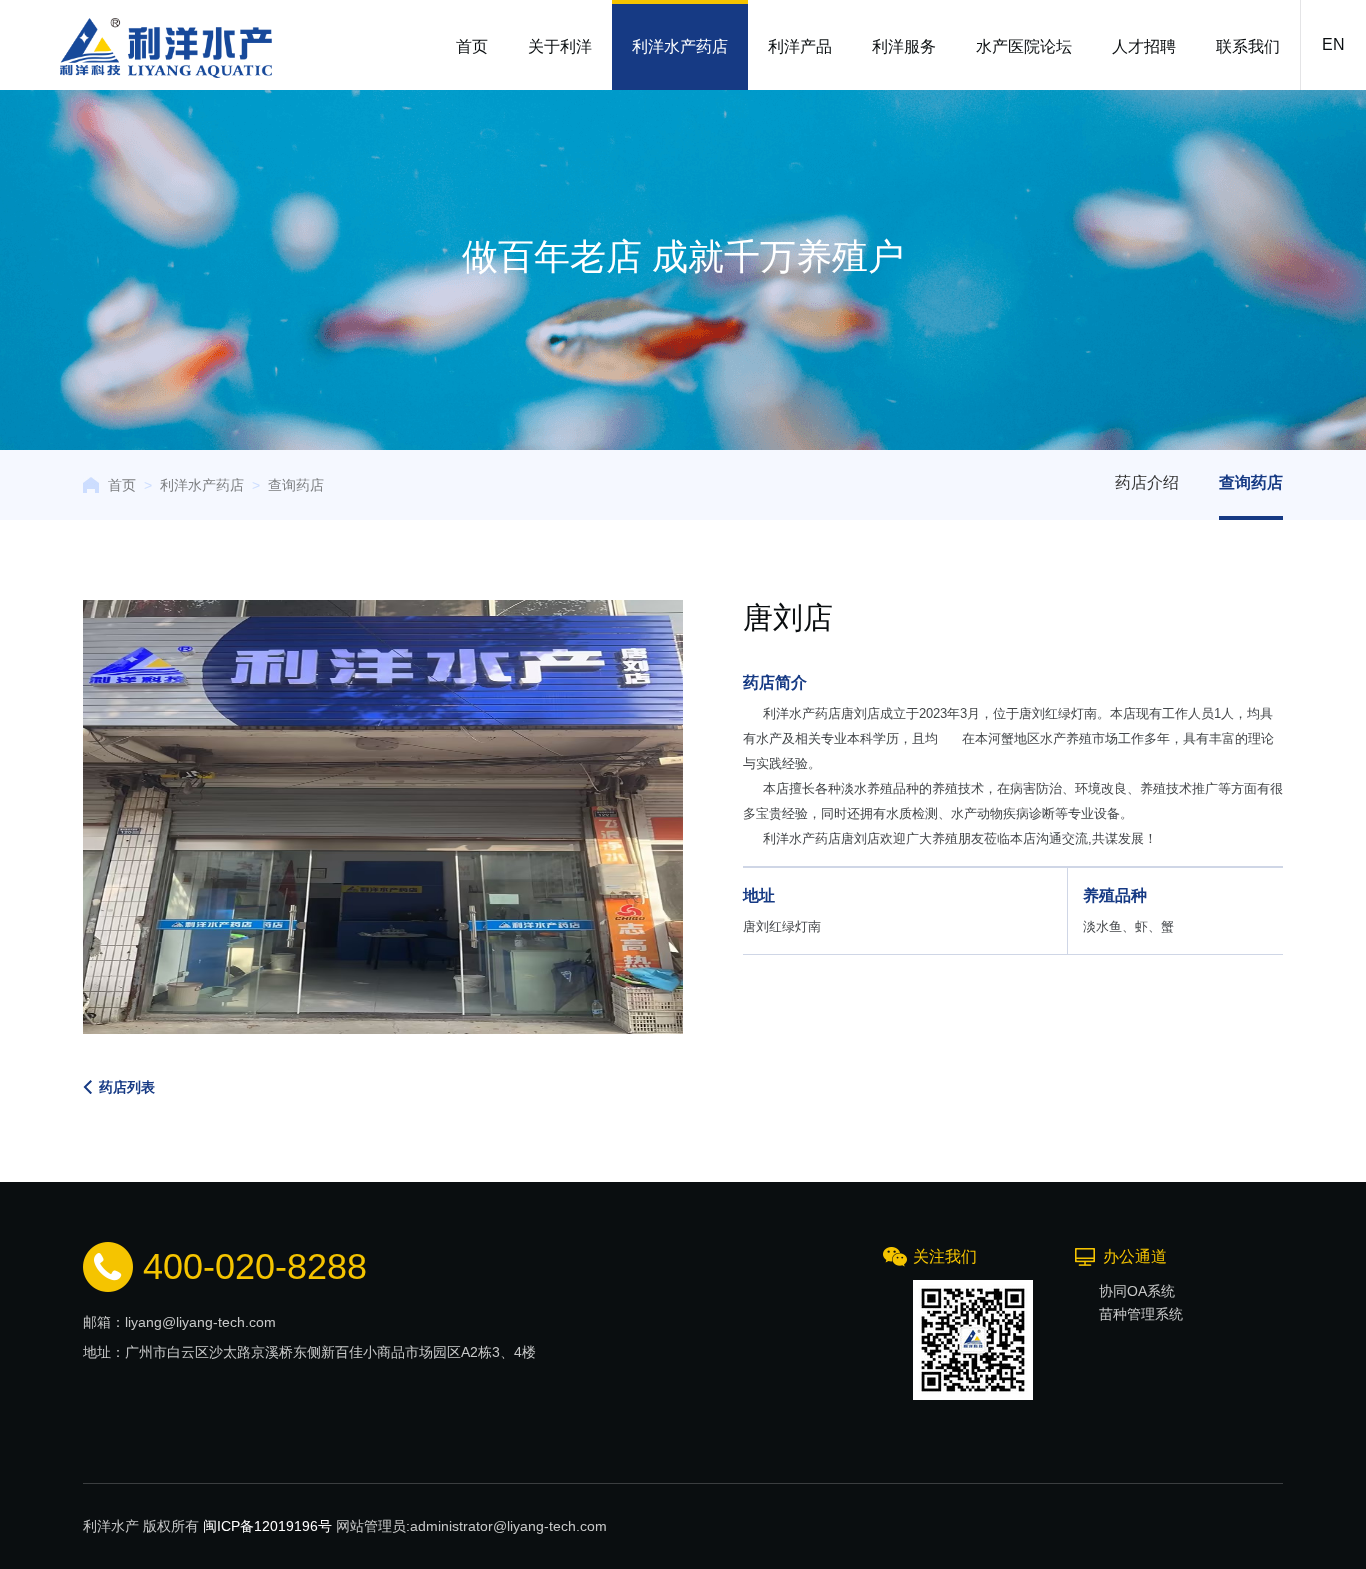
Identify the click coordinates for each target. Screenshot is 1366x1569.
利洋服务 (904, 46)
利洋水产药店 (680, 46)
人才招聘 (1144, 46)
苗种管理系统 (1141, 1314)
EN (1333, 44)
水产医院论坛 (1024, 46)
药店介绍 (1147, 482)
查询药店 (296, 485)
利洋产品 (800, 46)
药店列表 (127, 1087)
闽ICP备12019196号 (267, 1526)
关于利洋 (560, 46)
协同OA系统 (1137, 1291)
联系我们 (1248, 46)
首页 (472, 46)
